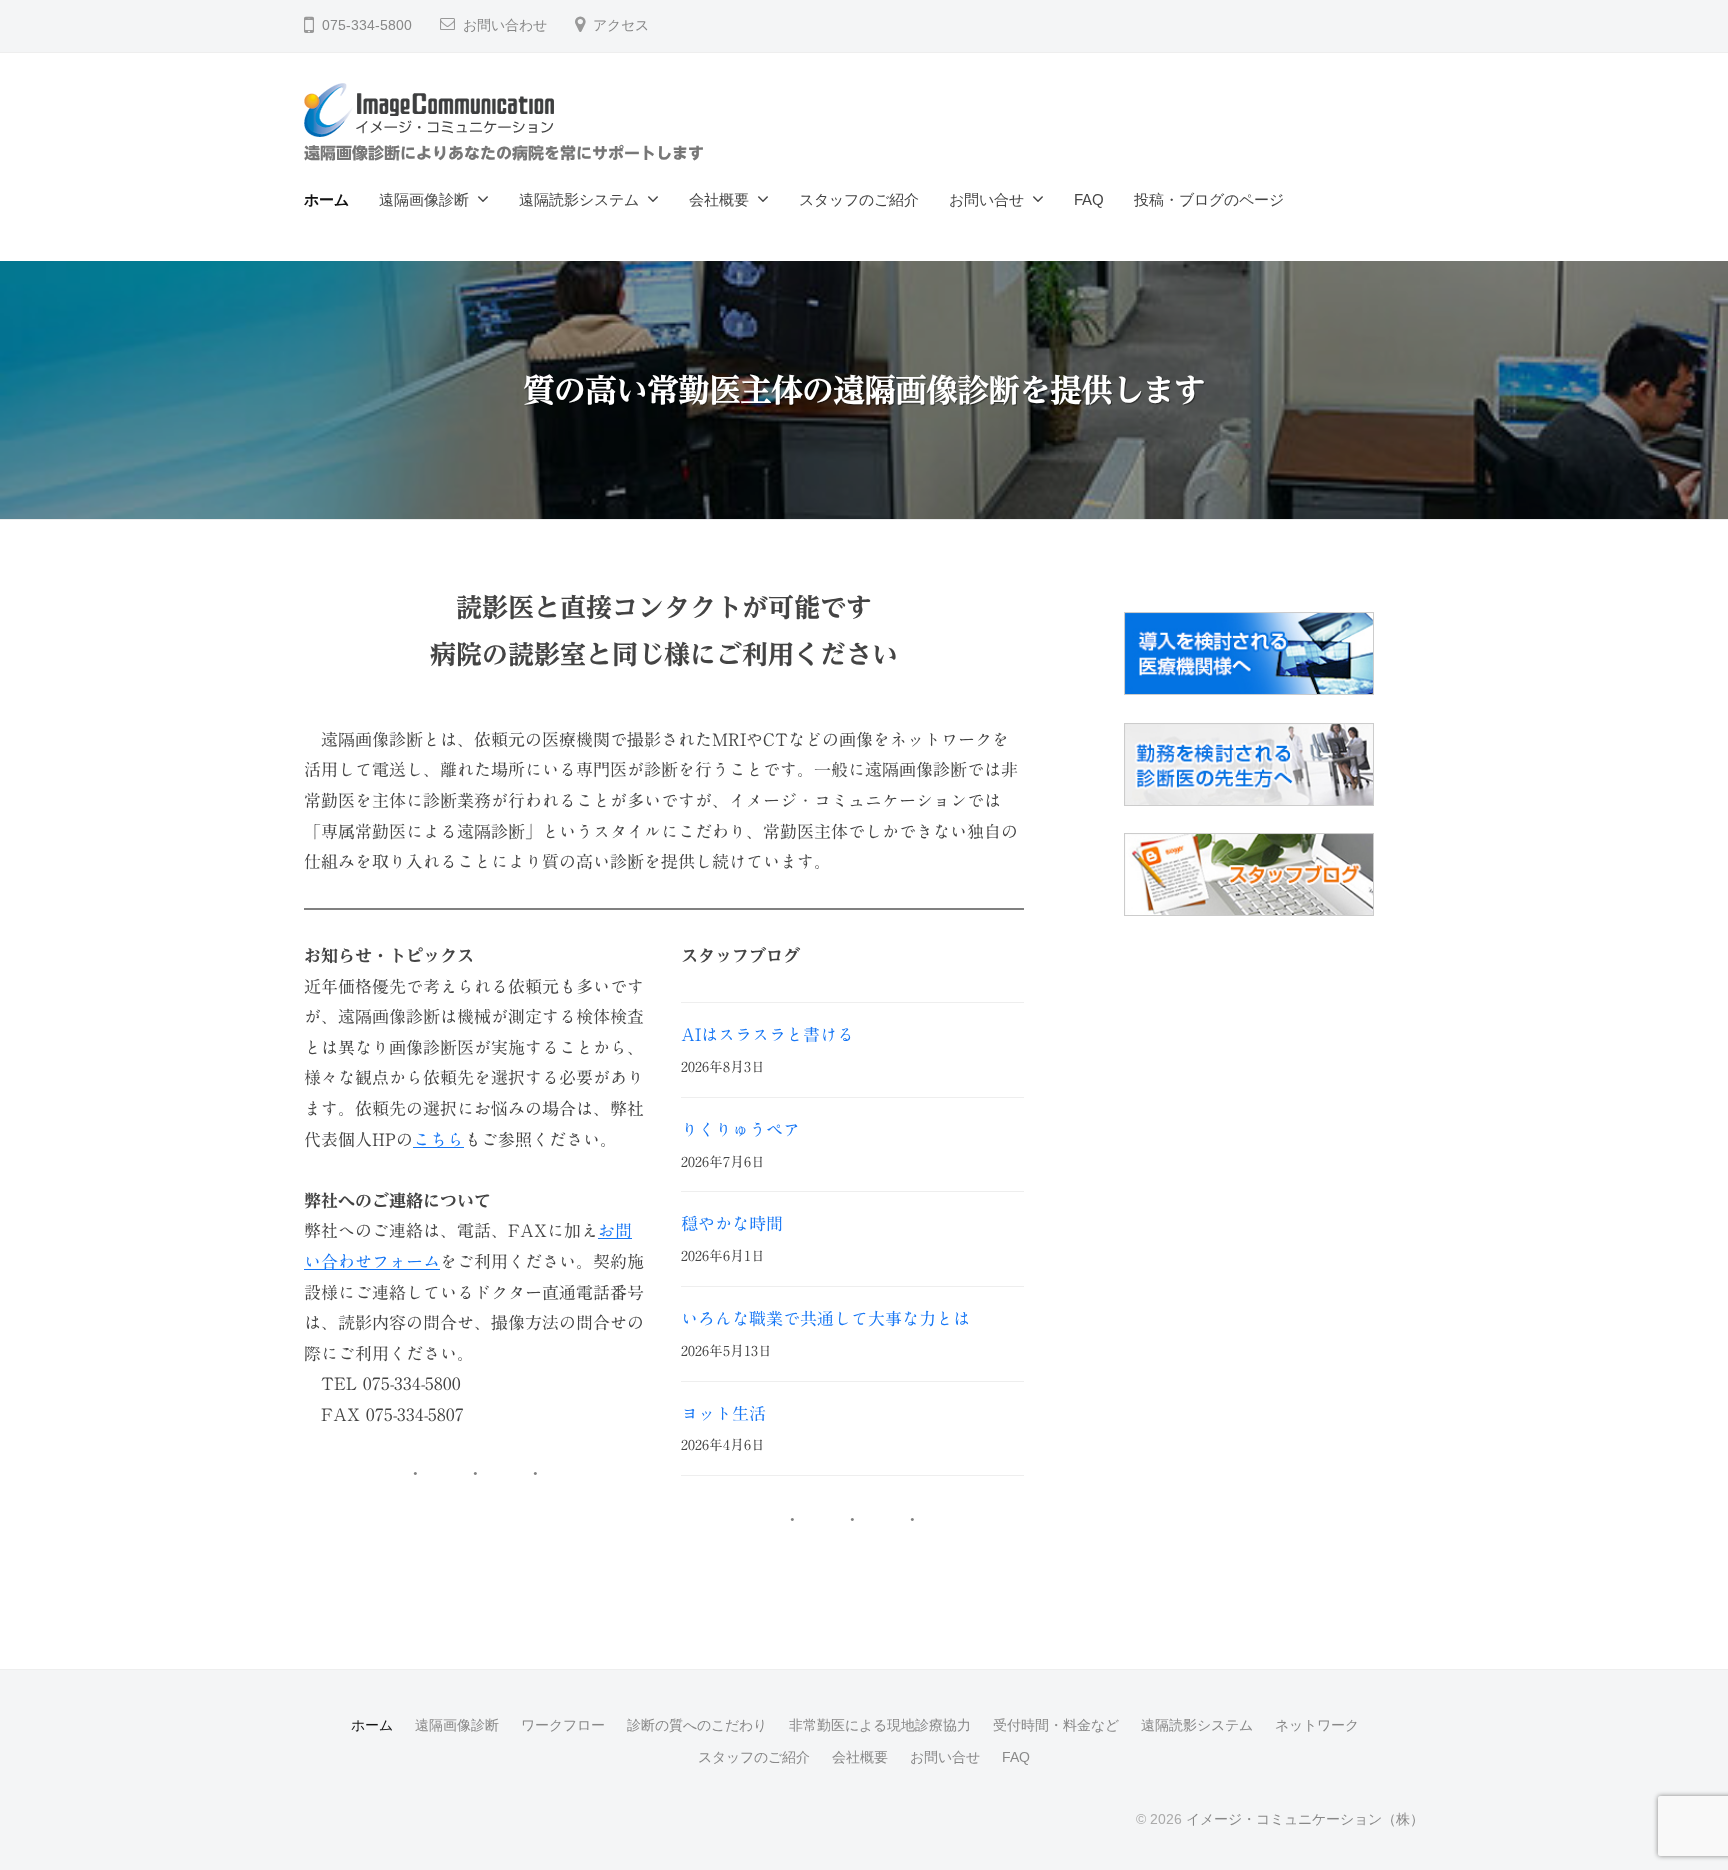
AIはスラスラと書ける (767, 1034)
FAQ (1089, 199)
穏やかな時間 (732, 1223)
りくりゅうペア (740, 1129)
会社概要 (719, 199)
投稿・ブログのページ (1209, 199)
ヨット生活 (723, 1413)
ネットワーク (1317, 1725)
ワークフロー (563, 1725)
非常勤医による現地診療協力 (880, 1725)
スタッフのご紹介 (859, 199)
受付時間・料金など (1056, 1725)
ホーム (326, 199)
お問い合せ (986, 199)
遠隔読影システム (579, 199)
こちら (438, 1139)
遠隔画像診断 (424, 199)
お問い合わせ (505, 25)
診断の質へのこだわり (697, 1725)
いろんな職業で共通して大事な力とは (825, 1318)
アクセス (621, 25)
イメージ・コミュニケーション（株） (1305, 1819)
